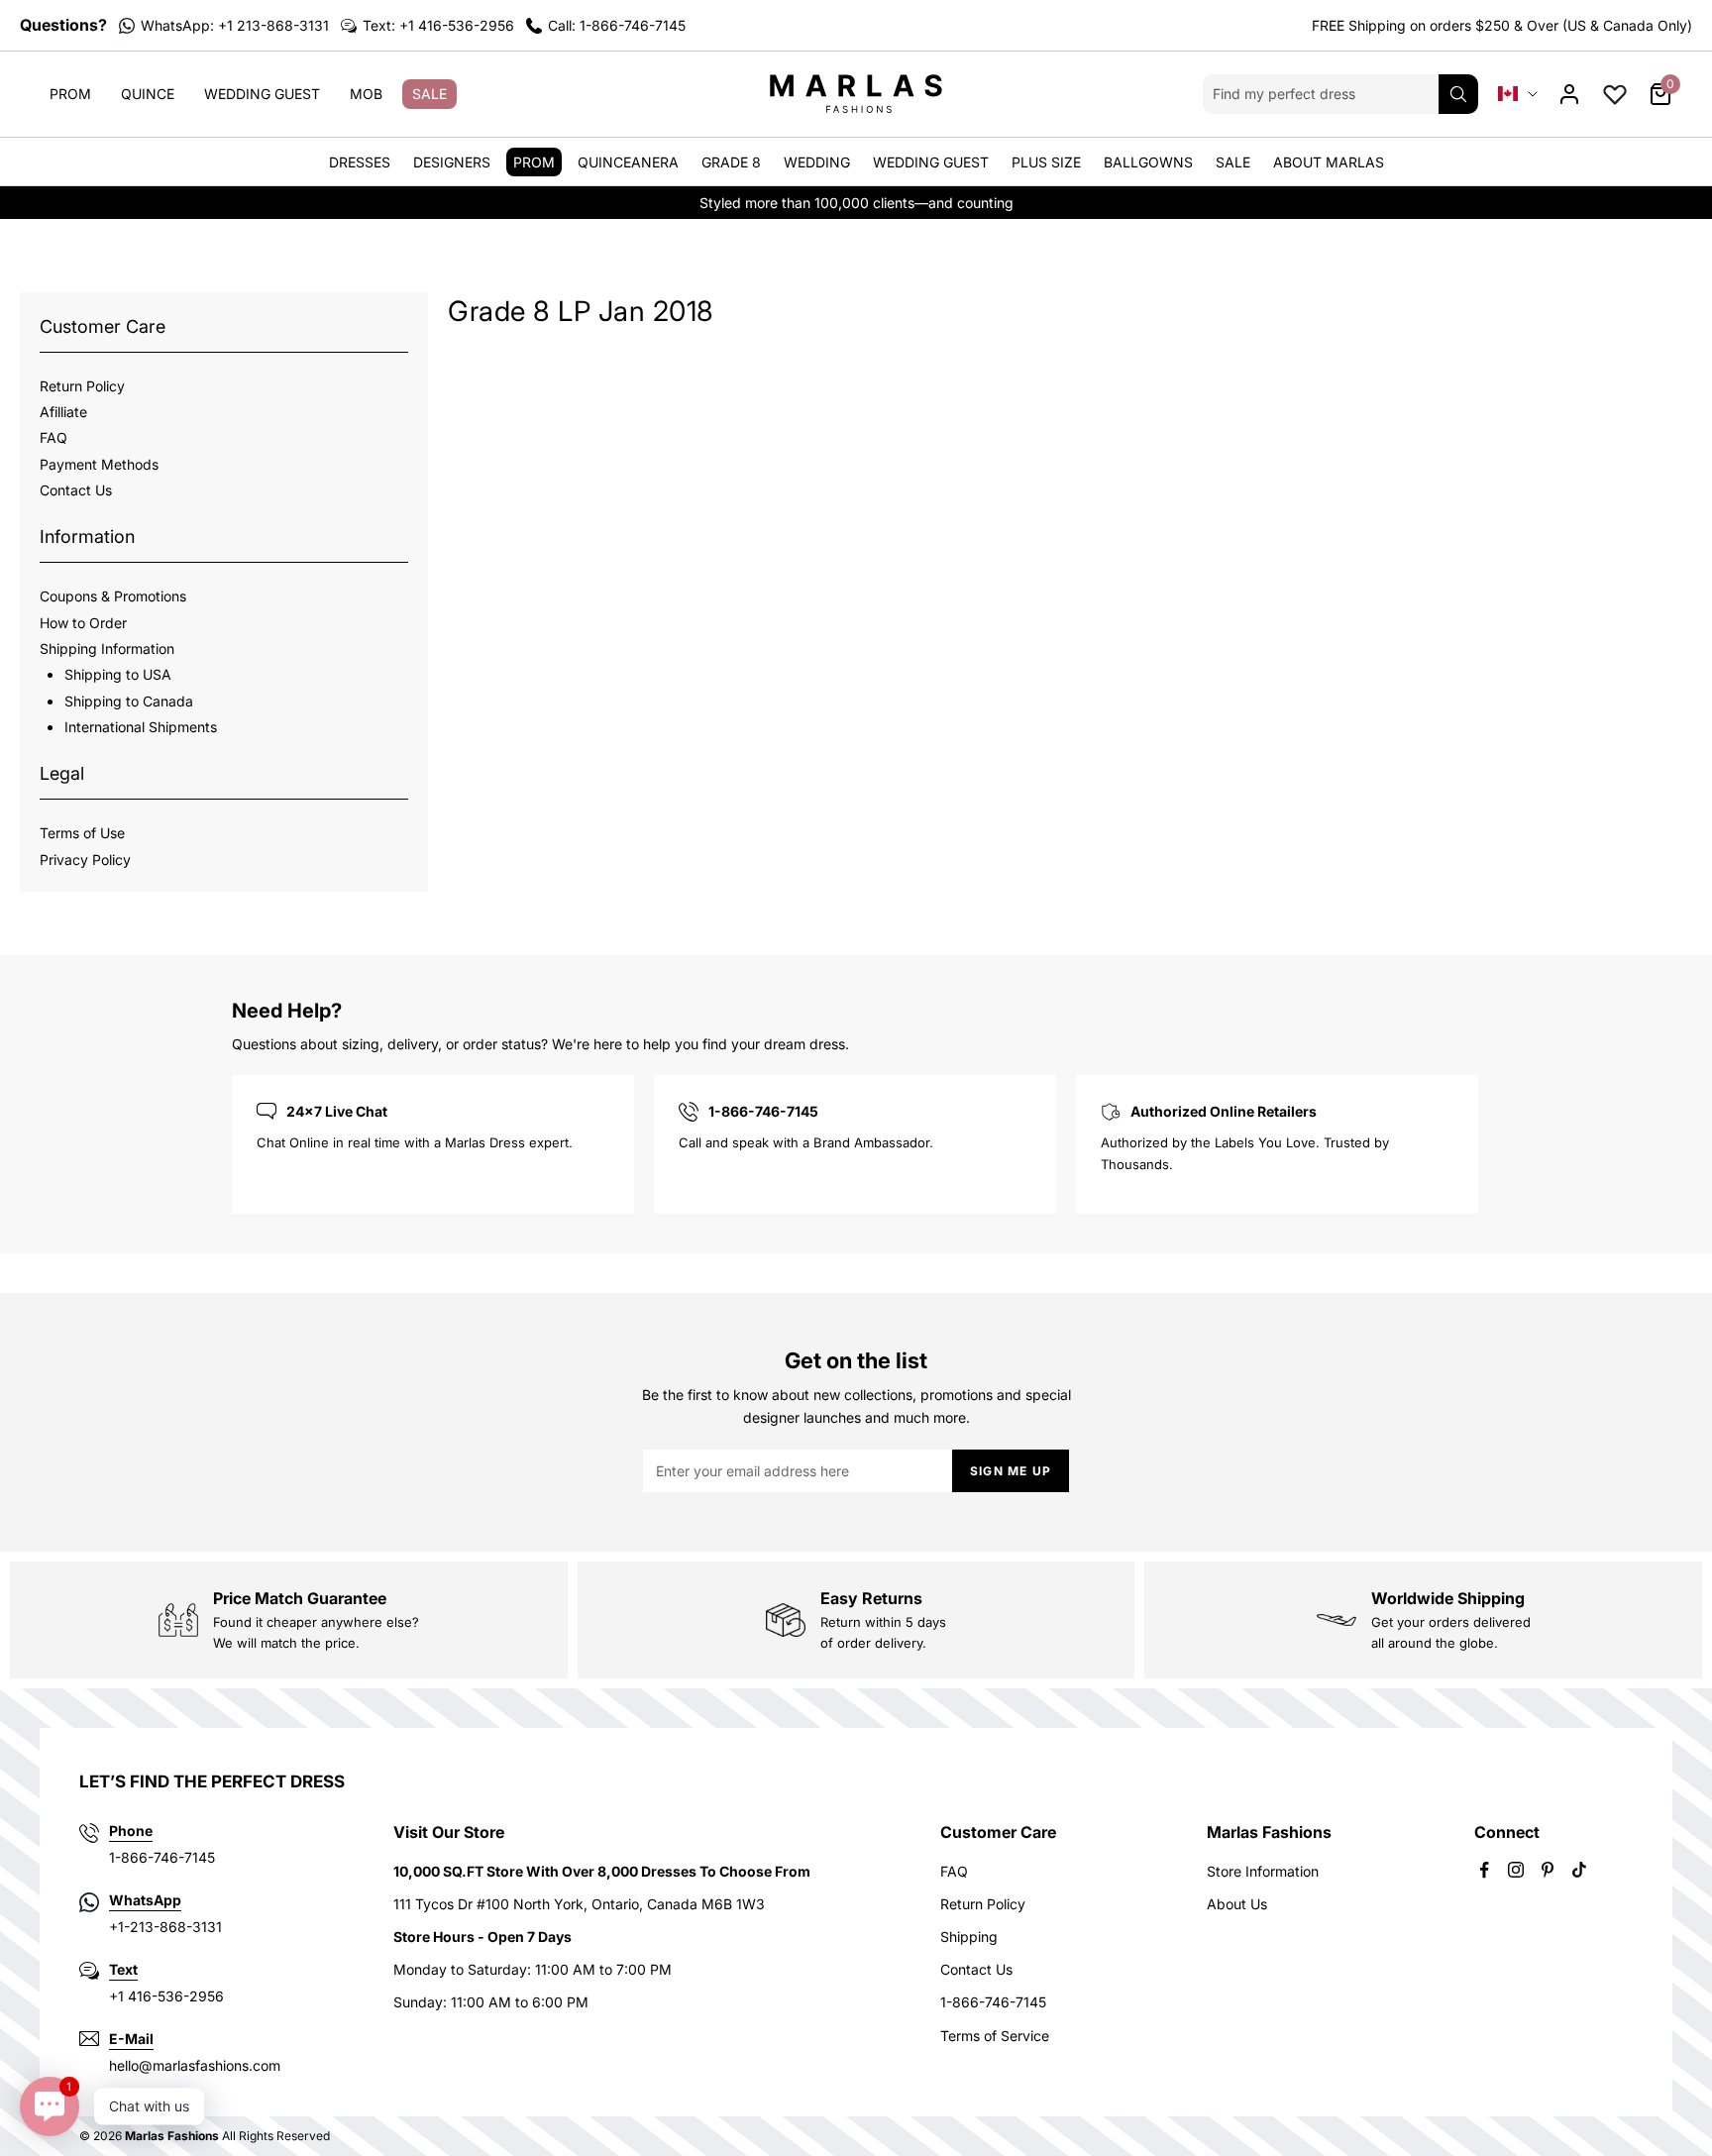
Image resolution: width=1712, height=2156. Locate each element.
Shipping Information (107, 648)
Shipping (969, 1937)
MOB (366, 94)
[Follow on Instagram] (1516, 1870)
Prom (70, 94)
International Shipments (141, 727)
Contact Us (76, 490)
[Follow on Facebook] (1484, 1870)
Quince (148, 94)
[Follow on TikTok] (1579, 1870)
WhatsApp (145, 1900)
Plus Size (1046, 162)
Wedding (817, 162)
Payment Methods (99, 464)
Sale (429, 94)
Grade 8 (731, 162)
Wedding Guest (262, 94)
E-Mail (131, 2039)
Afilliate (63, 412)
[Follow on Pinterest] (1548, 1870)
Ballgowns (1148, 162)
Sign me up (1011, 1471)
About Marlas (1329, 162)
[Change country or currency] (1518, 94)
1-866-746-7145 (993, 2002)
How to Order (83, 623)
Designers (452, 162)
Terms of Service (995, 2036)
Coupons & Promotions (113, 596)
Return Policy (82, 386)
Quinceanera (628, 162)
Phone (131, 1831)
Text (123, 1969)
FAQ (53, 437)
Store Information (1263, 1871)
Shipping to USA (118, 674)
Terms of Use (82, 833)
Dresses (360, 162)
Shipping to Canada (129, 701)
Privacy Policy (85, 860)
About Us (1237, 1904)
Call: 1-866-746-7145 (617, 25)
